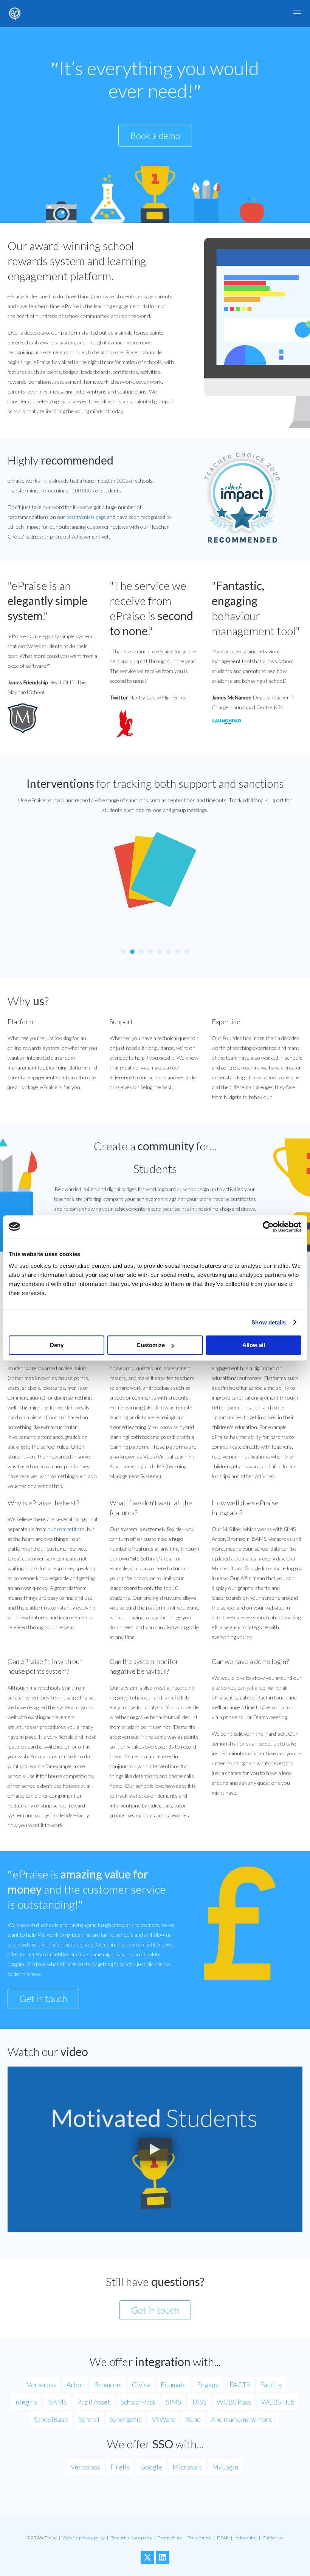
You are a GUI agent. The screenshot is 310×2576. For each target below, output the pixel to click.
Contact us (273, 2538)
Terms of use (170, 2538)
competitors (150, 1944)
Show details (269, 1322)
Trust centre (200, 2538)
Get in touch (43, 1998)
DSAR (223, 2538)
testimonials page (86, 517)
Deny (57, 1345)
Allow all (254, 1345)
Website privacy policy (84, 2538)
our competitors (66, 1529)
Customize (151, 1345)
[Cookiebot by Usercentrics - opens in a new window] (268, 1227)
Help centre (246, 2538)
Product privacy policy (131, 2538)
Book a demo (155, 135)
